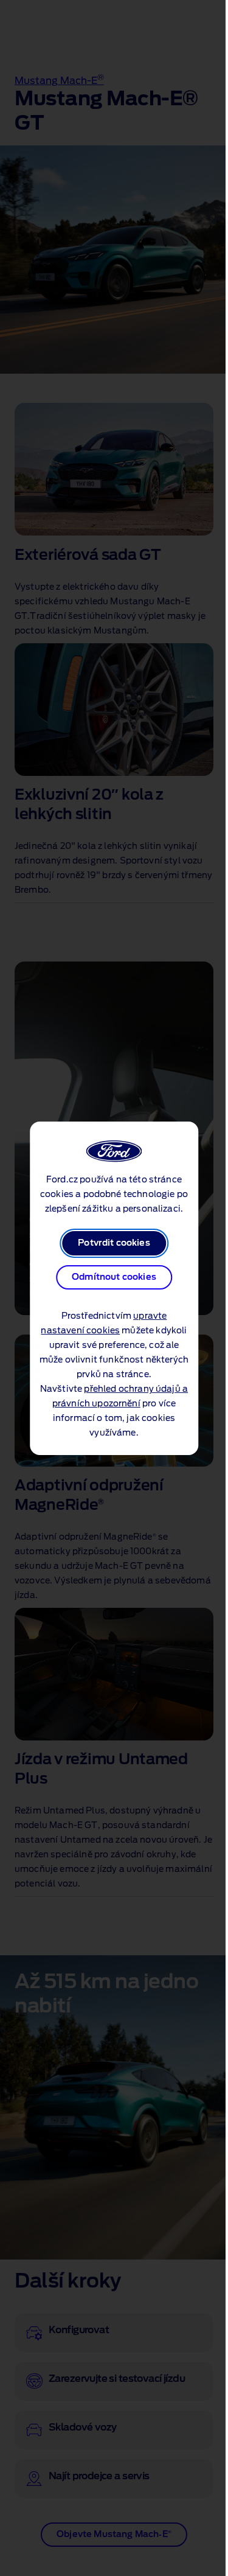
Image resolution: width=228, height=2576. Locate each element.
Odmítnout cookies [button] (114, 1277)
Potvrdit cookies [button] (114, 1243)
